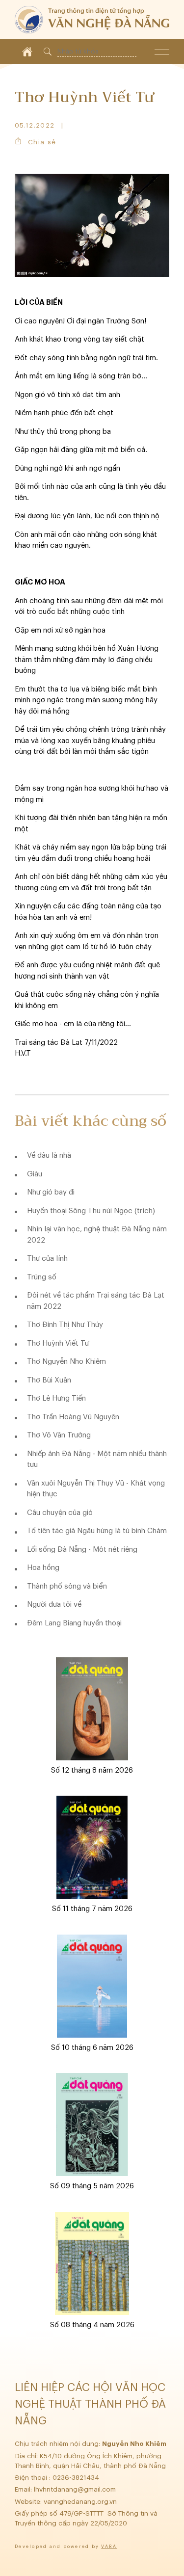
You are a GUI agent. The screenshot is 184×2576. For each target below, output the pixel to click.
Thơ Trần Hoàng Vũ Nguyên (73, 1417)
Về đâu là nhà (49, 1155)
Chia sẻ (42, 142)
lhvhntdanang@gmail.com (76, 2489)
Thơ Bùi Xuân (49, 1380)
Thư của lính (47, 1259)
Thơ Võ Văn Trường (59, 1435)
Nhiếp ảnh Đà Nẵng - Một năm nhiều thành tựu (97, 1460)
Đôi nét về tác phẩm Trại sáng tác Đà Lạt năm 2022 (96, 1301)
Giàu (35, 1174)
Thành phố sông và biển (67, 1586)
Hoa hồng (43, 1568)
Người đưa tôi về (54, 1605)
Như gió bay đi (51, 1192)
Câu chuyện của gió (60, 1513)
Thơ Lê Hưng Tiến (56, 1398)
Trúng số (42, 1277)
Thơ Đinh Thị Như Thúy (65, 1325)
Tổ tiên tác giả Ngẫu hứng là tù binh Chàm (97, 1531)
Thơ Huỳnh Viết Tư (58, 1343)
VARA (109, 2547)
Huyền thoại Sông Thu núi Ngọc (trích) (91, 1211)
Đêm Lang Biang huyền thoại (74, 1623)
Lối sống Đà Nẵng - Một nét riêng (82, 1550)
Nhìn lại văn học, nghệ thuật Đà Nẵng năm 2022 (97, 1235)
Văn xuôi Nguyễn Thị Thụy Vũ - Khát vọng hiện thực (96, 1489)
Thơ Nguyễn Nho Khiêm (66, 1362)
